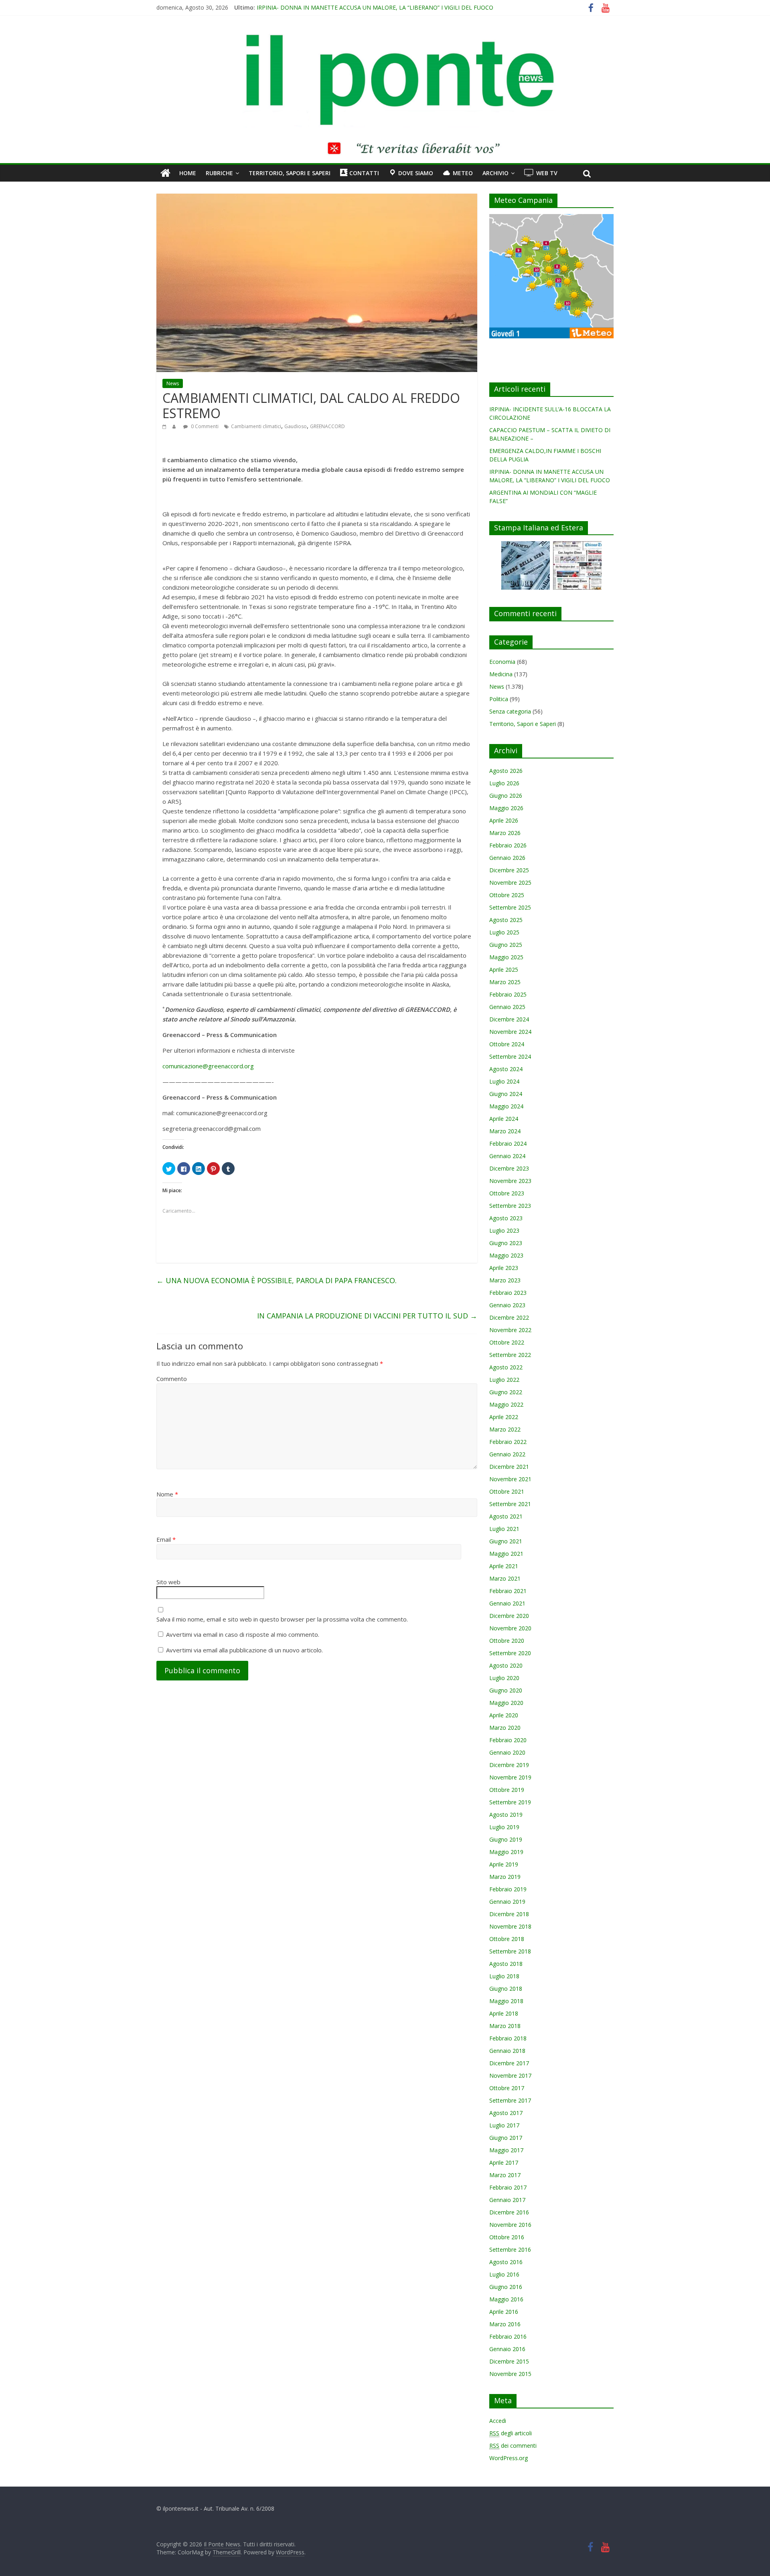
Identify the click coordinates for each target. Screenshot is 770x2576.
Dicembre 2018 (509, 1914)
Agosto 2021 (506, 1516)
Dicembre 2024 (509, 1019)
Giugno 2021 (506, 1541)
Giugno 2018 (506, 1989)
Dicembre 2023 (509, 1168)
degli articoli (511, 2433)
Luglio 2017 (504, 2125)
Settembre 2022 (510, 1355)
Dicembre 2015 (509, 2361)
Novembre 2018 (510, 1926)
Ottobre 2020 (507, 1641)
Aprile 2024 (504, 1119)
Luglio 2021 (504, 1529)
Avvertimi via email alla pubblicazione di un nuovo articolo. (244, 1650)
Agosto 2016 (506, 2262)
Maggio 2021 (506, 1554)
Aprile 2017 (504, 2163)
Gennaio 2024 (507, 1156)
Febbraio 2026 (508, 845)
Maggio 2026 (506, 808)
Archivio (495, 173)
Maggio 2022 (506, 1404)
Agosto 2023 (506, 1218)
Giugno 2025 (506, 945)
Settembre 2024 (510, 1056)
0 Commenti (204, 426)
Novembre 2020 (510, 1628)
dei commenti (513, 2446)
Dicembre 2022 (509, 1317)
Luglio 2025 (504, 932)
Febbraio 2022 (508, 1442)
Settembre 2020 (510, 1653)
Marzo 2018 (505, 2026)
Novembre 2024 (510, 1032)
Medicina (501, 674)
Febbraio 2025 (508, 994)
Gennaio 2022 (507, 1454)
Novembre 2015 (510, 2374)
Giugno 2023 (506, 1243)
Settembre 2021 (510, 1504)
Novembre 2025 (510, 883)
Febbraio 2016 (508, 2336)
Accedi (498, 2421)
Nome (167, 1494)
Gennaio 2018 (507, 2051)
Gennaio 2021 (507, 1603)
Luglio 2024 (504, 1081)
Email (166, 1539)
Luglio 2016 (504, 2274)
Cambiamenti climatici (256, 426)
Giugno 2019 (506, 1839)
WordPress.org (509, 2458)
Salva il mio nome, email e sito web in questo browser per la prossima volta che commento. (282, 1619)
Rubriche (219, 173)
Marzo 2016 (505, 2324)
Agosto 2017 (506, 2113)
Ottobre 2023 (507, 1193)
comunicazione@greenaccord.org (208, 1066)
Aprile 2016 (504, 2312)
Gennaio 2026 (507, 858)
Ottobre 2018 (507, 1939)
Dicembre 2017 (509, 2063)
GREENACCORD (327, 426)
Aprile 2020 (504, 1715)
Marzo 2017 (505, 2175)
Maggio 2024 (506, 1106)
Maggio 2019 (506, 1852)
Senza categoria (510, 711)
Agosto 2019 (506, 1815)
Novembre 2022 (510, 1330)
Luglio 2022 (504, 1380)
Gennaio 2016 (507, 2349)
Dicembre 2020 (509, 1616)
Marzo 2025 (505, 982)
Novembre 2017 (510, 2076)
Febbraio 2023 (508, 1293)
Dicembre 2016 (509, 2212)
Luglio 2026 (504, 783)
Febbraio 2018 (508, 2038)
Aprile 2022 (504, 1417)
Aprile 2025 (504, 970)
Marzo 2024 (505, 1131)
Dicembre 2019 (509, 1765)
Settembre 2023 (510, 1206)
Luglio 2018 (504, 1976)
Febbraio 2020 (508, 1740)
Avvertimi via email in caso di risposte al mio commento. (243, 1634)
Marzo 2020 (505, 1728)
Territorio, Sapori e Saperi (290, 173)
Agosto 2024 (506, 1069)
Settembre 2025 (510, 907)
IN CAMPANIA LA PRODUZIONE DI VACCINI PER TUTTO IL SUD (367, 1316)
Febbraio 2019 (508, 1889)
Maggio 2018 (506, 2001)
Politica (499, 699)
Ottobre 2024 (507, 1044)
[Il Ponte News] (385, 38)
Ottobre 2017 (507, 2088)
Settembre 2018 (510, 1951)
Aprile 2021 (504, 1566)
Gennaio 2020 (507, 1752)
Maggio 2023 (506, 1255)
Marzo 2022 (505, 1429)
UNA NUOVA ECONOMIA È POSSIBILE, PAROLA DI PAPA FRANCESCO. (277, 1280)
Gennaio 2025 (507, 1007)
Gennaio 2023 (507, 1305)
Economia (502, 662)
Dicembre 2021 (509, 1467)
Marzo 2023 (505, 1280)
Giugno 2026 (506, 796)
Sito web (168, 1582)
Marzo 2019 (505, 1877)
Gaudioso (296, 426)
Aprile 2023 (504, 1268)
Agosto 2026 (506, 771)
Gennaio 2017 (507, 2200)
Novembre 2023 (510, 1181)
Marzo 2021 (505, 1578)
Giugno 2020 (506, 1690)
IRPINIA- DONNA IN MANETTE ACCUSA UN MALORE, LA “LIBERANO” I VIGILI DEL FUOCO (375, 7)
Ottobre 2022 (507, 1342)
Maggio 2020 (506, 1703)
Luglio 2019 (504, 1827)
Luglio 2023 (504, 1230)
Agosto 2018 (506, 1964)
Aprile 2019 (504, 1864)
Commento (172, 1379)
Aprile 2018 (504, 2013)
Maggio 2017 (506, 2150)
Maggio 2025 (506, 957)
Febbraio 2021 (508, 1591)
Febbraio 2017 (508, 2187)
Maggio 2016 (506, 2299)
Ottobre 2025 (507, 895)
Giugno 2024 (506, 1094)
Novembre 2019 (510, 1777)
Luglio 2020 (504, 1678)
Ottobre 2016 (507, 2237)
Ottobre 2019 (507, 1790)
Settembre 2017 (510, 2100)
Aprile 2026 (504, 820)
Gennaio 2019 (507, 1902)
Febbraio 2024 (508, 1143)
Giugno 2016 (506, 2287)
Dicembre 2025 (509, 870)
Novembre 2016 (510, 2225)
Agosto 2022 (506, 1367)
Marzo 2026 (505, 833)
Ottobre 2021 (507, 1491)
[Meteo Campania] (551, 218)
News (173, 383)
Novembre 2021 (510, 1479)
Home (188, 173)
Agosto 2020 (506, 1665)
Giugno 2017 (506, 2138)
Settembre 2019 (510, 1802)
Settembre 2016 (510, 2249)
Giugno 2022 (506, 1392)
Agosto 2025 (506, 920)
